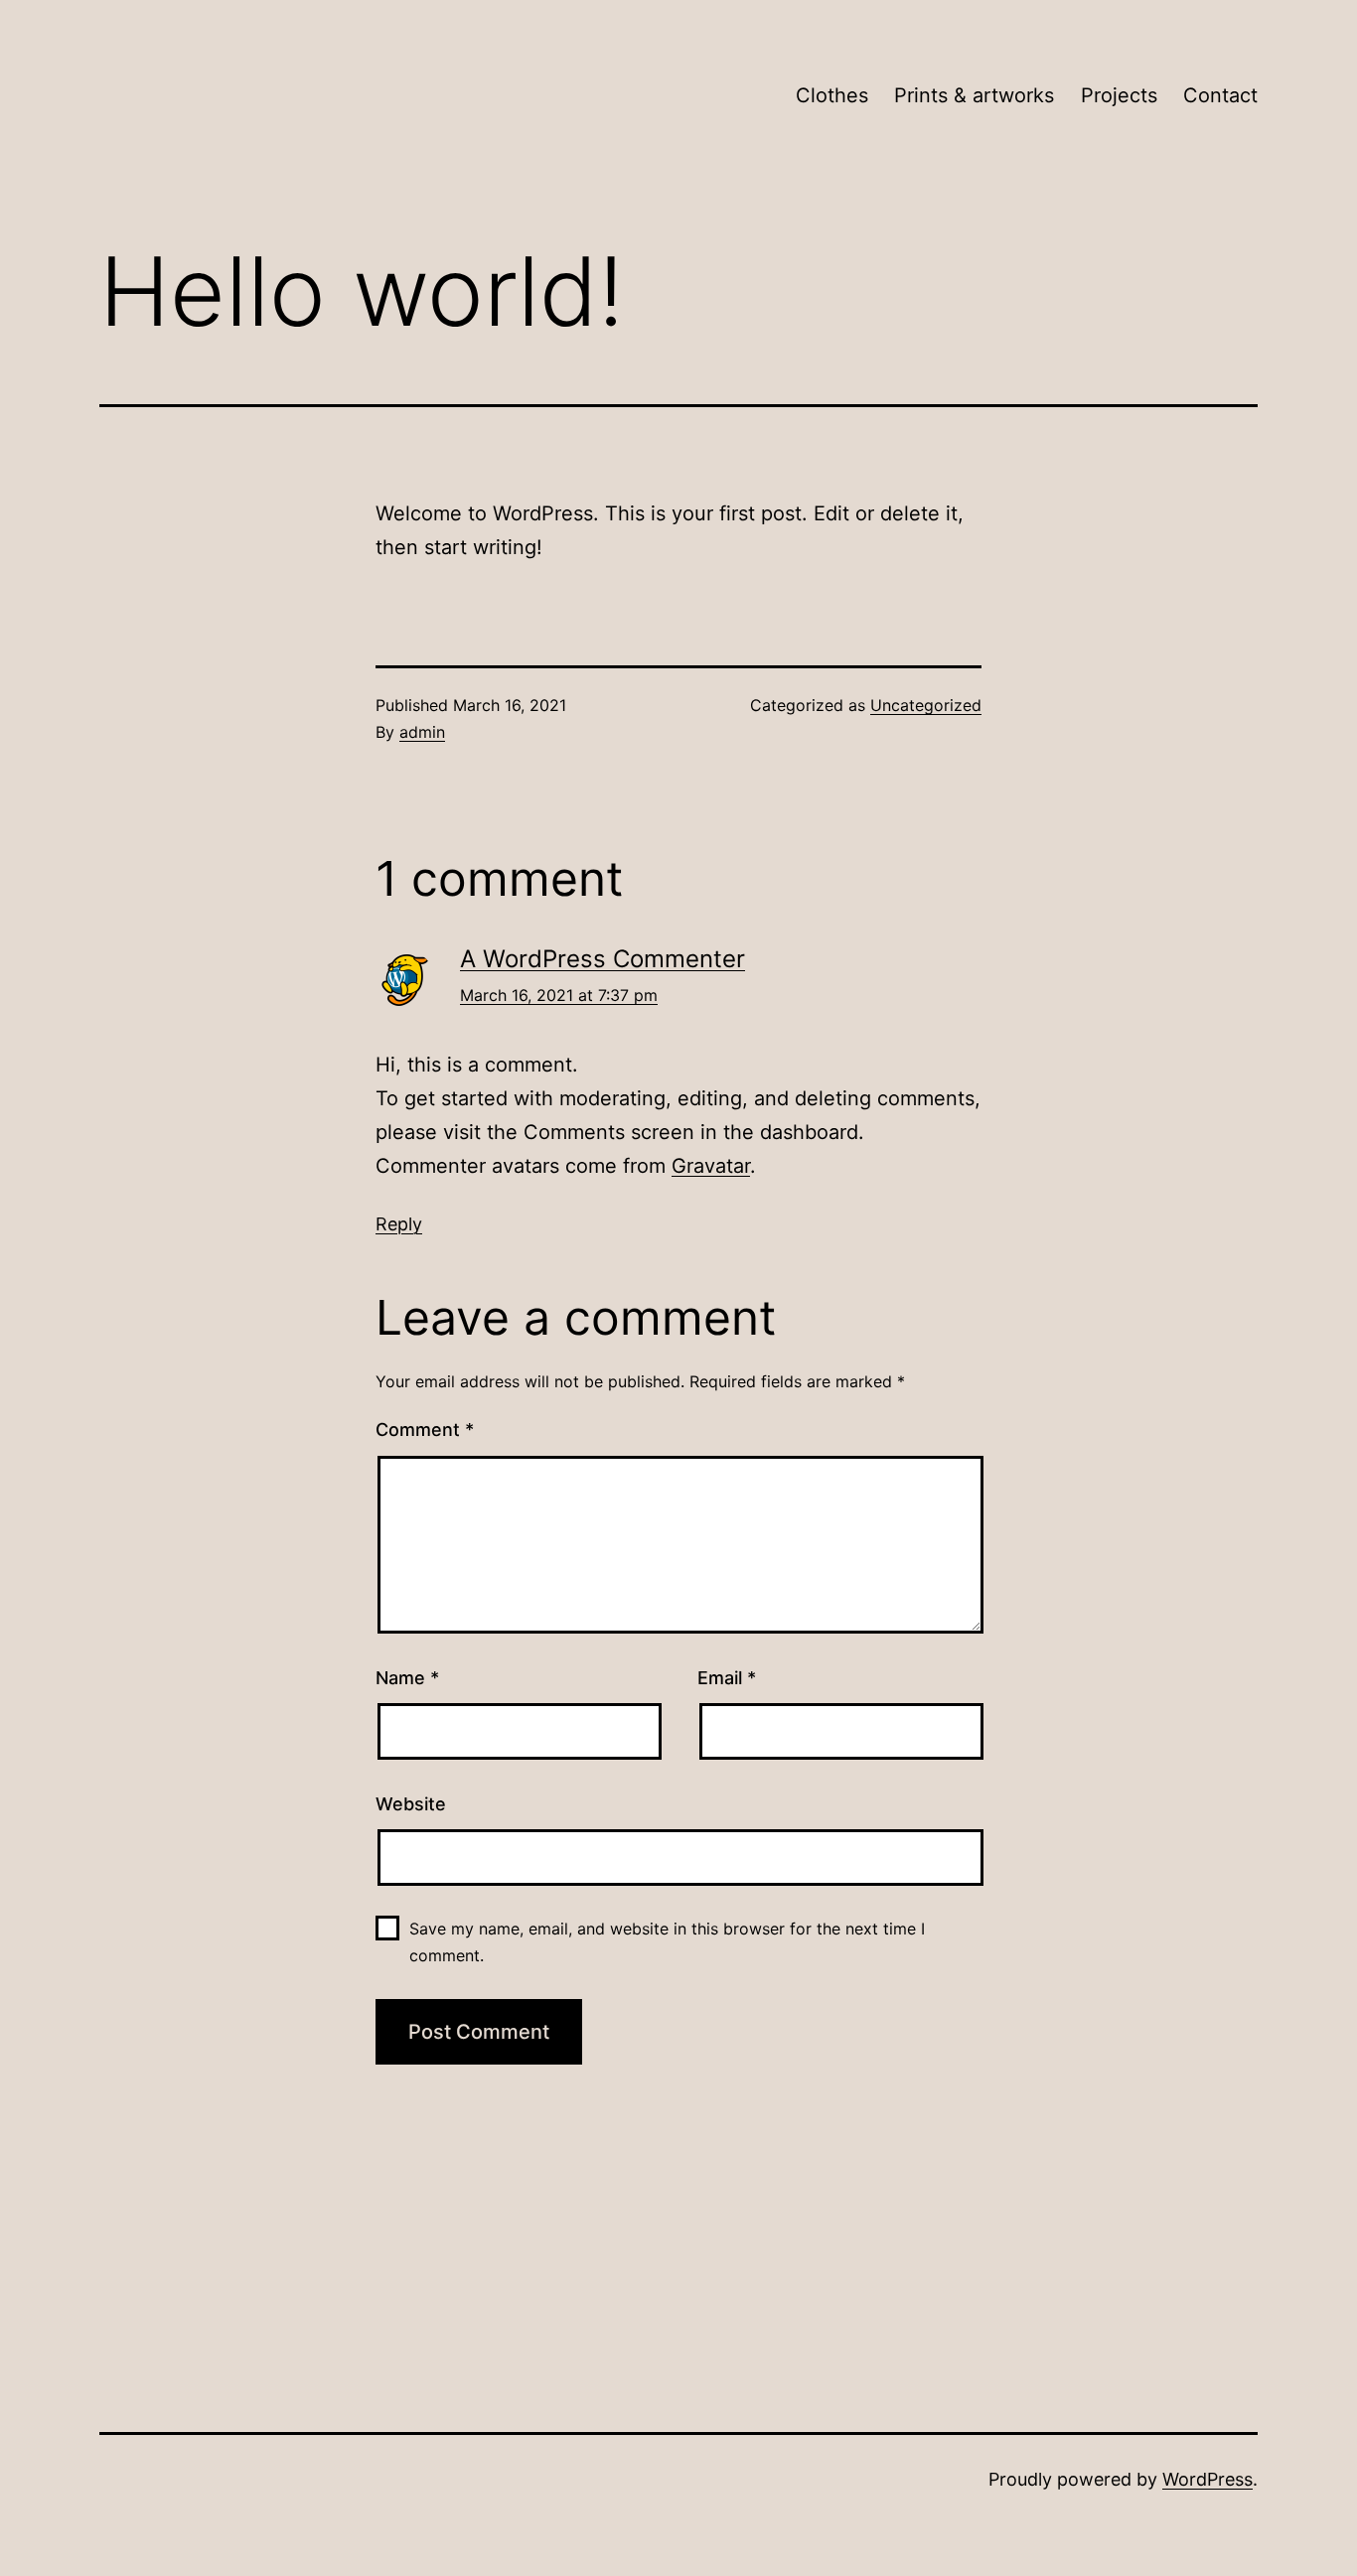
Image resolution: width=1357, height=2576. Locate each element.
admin (422, 732)
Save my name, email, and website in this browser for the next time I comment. (667, 1942)
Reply (399, 1224)
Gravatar (711, 1166)
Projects (1119, 95)
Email (727, 1678)
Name (407, 1678)
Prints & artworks (974, 95)
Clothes (832, 95)
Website (411, 1804)
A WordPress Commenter (603, 959)
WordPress (1207, 2479)
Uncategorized (926, 705)
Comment (425, 1430)
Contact (1220, 95)
